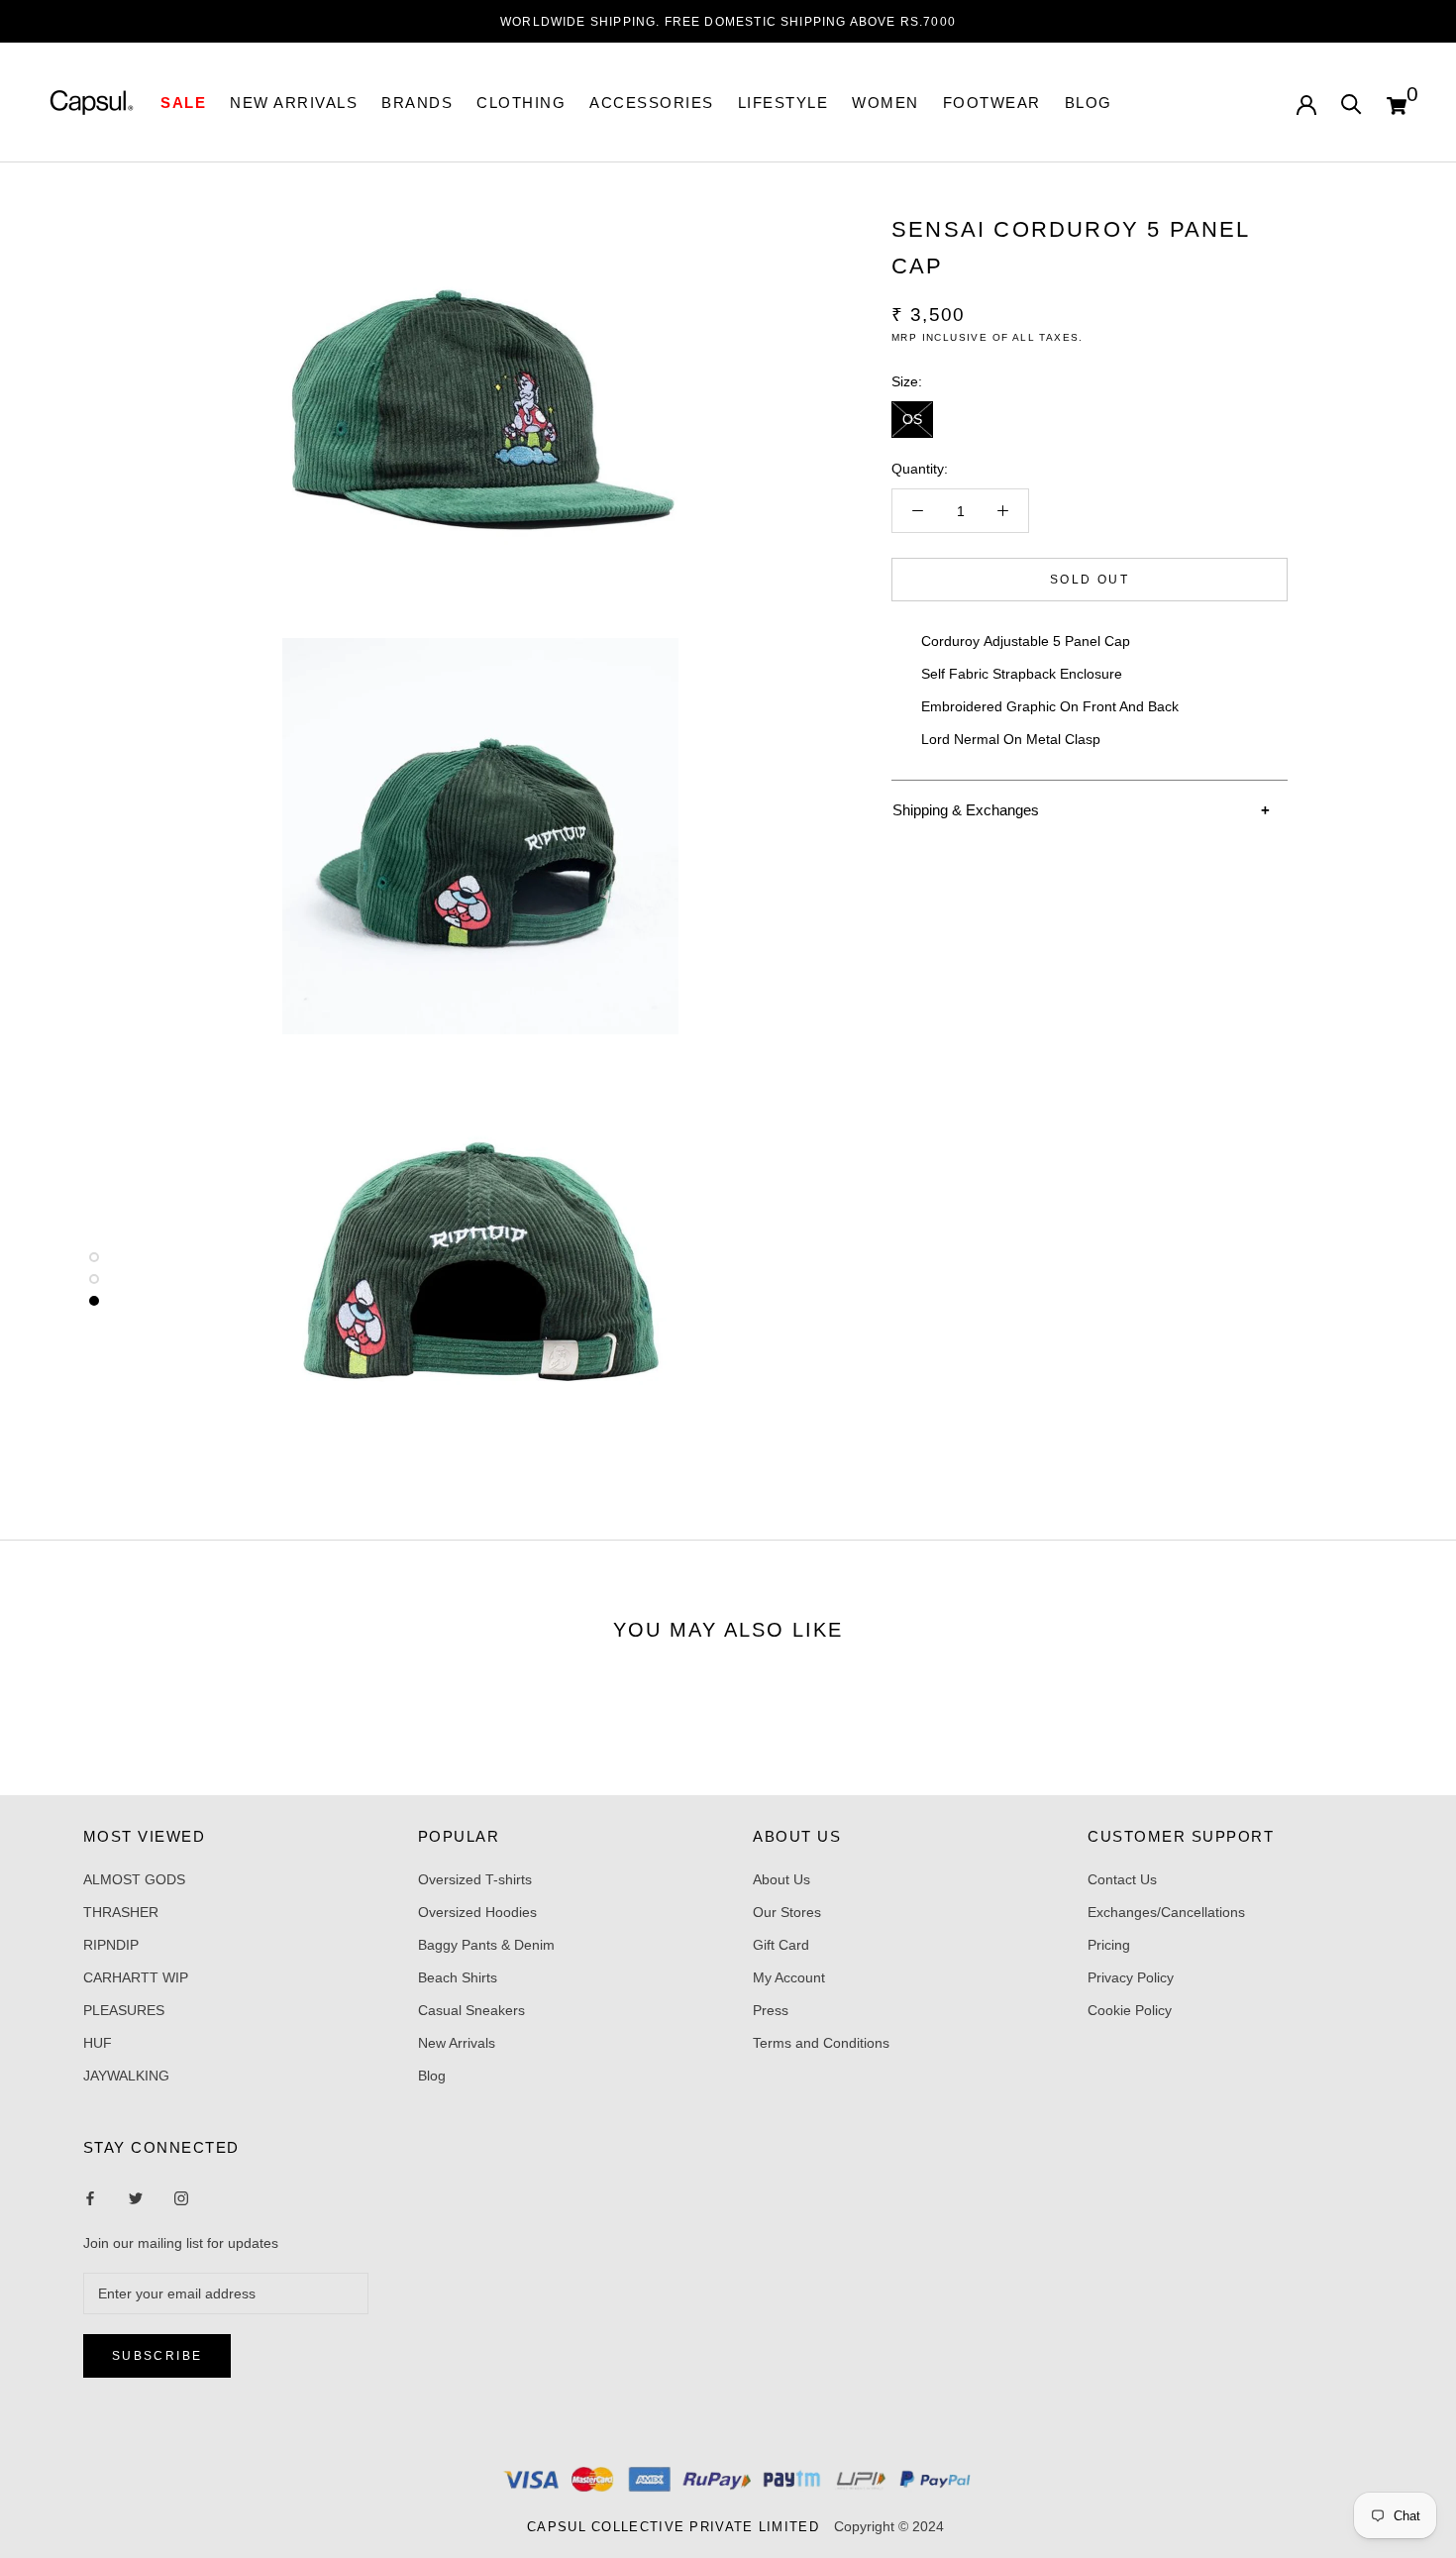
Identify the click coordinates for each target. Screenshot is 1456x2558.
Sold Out (1090, 580)
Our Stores (787, 1912)
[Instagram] (136, 2197)
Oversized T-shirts (475, 1879)
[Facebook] (90, 2197)
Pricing (1109, 1945)
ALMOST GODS (134, 1879)
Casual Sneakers (471, 2010)
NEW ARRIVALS (294, 103)
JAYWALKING (126, 2076)
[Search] (1352, 103)
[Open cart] (1397, 103)
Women (885, 103)
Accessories (652, 103)
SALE (183, 103)
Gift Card (781, 1945)
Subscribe (157, 2356)
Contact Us (1122, 1879)
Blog (1089, 103)
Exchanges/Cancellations (1166, 1912)
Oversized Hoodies (477, 1912)
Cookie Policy (1130, 2010)
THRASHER (121, 1912)
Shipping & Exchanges (966, 810)
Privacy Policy (1131, 1977)
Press (771, 2010)
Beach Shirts (458, 1977)
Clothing (521, 103)
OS (912, 419)
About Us (781, 1879)
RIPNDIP (111, 1945)
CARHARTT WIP (136, 1977)
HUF (98, 2043)
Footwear (992, 103)
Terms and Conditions (821, 2043)
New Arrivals (457, 2043)
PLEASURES (124, 2010)
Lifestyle (783, 103)
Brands (417, 103)
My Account (789, 1977)
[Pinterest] (181, 2197)
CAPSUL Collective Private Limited (678, 2527)
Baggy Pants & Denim (486, 1945)
